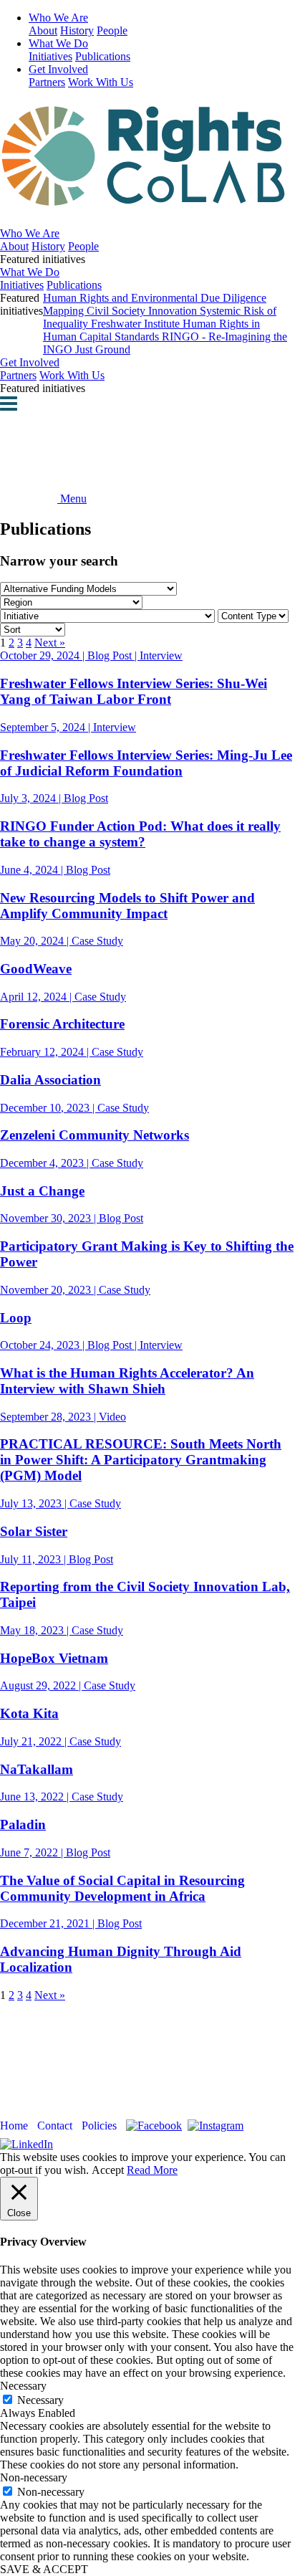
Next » (50, 643)
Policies (99, 2126)
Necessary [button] (23, 2386)
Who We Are (58, 18)
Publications (103, 56)
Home (14, 2126)
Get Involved (58, 69)
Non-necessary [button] (34, 2477)
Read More (152, 2170)
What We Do (58, 43)
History (77, 30)
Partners (47, 82)
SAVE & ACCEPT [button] (44, 2569)
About (43, 30)
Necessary (40, 2400)
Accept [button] (108, 2170)
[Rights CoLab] (147, 199)
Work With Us (101, 82)
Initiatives (50, 56)
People (112, 30)
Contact (55, 2126)
